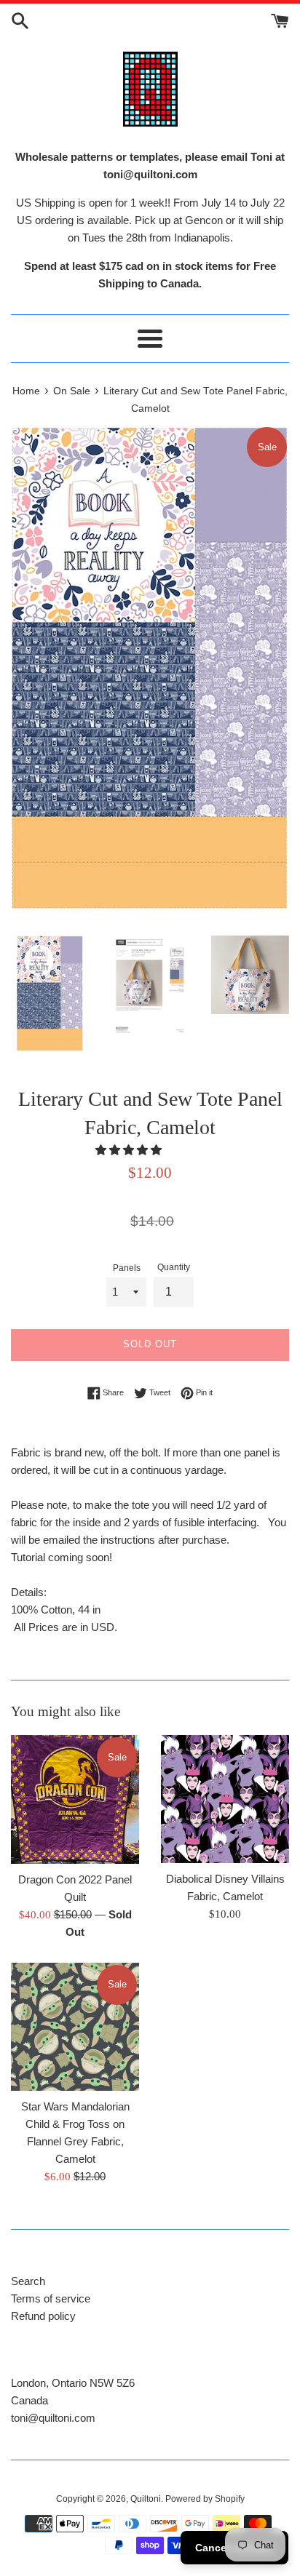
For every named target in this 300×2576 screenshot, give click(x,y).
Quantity (174, 1267)
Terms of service (51, 2298)
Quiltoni (146, 2499)
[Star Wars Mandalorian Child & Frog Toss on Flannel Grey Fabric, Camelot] (75, 2027)
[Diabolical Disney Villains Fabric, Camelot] (225, 1799)
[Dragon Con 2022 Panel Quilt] (75, 1799)
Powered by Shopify (205, 2499)
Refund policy (43, 2316)
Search (28, 2281)
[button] (130, 1150)
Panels (127, 1268)
